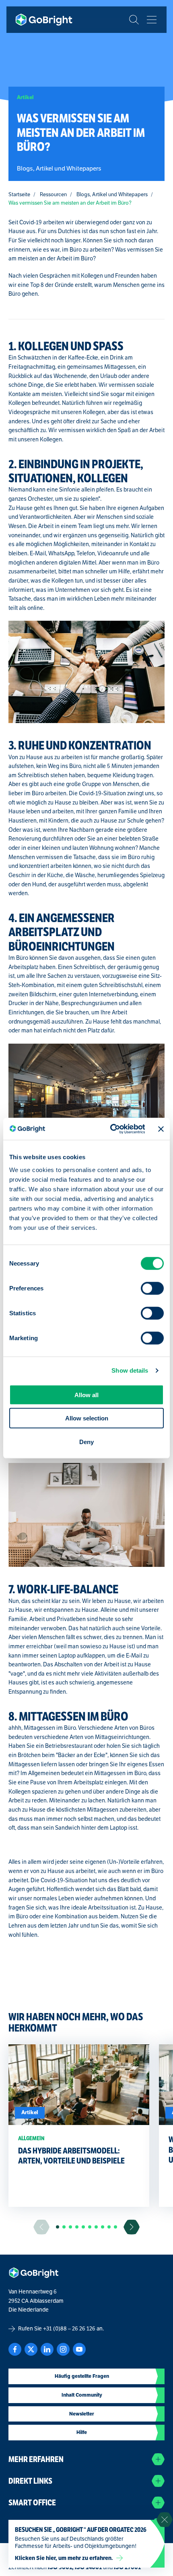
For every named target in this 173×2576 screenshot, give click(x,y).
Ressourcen (53, 195)
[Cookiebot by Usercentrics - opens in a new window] (111, 1129)
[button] (58, 2227)
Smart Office (32, 2503)
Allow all (86, 1395)
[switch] (152, 1288)
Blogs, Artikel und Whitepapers (112, 195)
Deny (86, 1441)
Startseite (19, 195)
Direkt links (30, 2481)
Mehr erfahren (36, 2459)
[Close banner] (161, 1129)
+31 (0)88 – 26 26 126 (69, 2329)
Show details (130, 1370)
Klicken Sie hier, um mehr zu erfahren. (64, 2558)
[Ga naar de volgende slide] (132, 2227)
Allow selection (87, 1418)
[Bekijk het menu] (152, 20)
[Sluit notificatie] (165, 2520)
